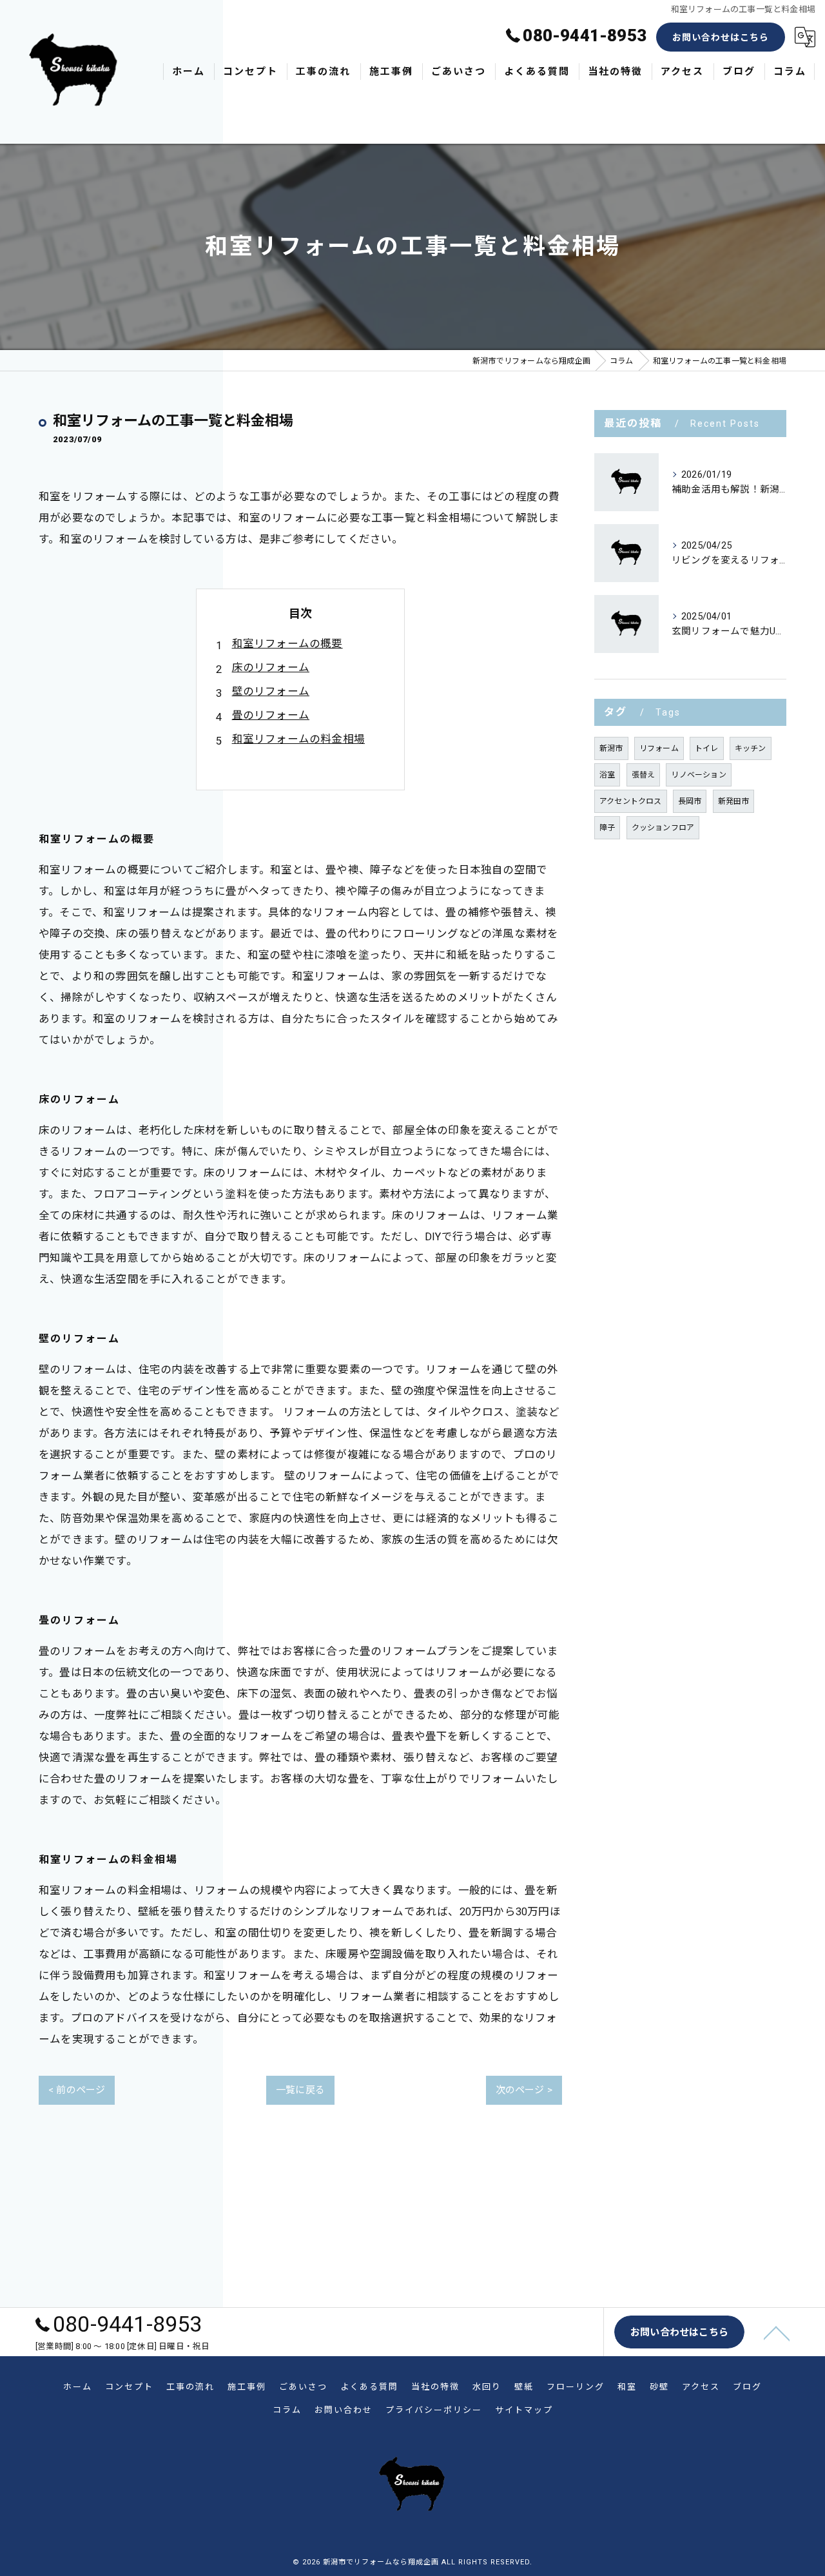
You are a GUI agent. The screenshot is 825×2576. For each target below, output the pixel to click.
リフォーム (659, 748)
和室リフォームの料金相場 (298, 739)
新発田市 (734, 801)
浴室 (607, 775)
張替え (644, 775)
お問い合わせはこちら (721, 37)
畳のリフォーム (271, 715)
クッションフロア (663, 828)
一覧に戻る (300, 2090)
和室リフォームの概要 (287, 644)
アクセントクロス (631, 801)
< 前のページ (77, 2090)
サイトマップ (524, 2410)
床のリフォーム (271, 668)
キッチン (751, 748)
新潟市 (611, 748)
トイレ (707, 748)
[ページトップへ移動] (777, 2332)
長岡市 (690, 801)
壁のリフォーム (271, 691)
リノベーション (698, 775)
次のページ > (524, 2090)
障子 (607, 828)
